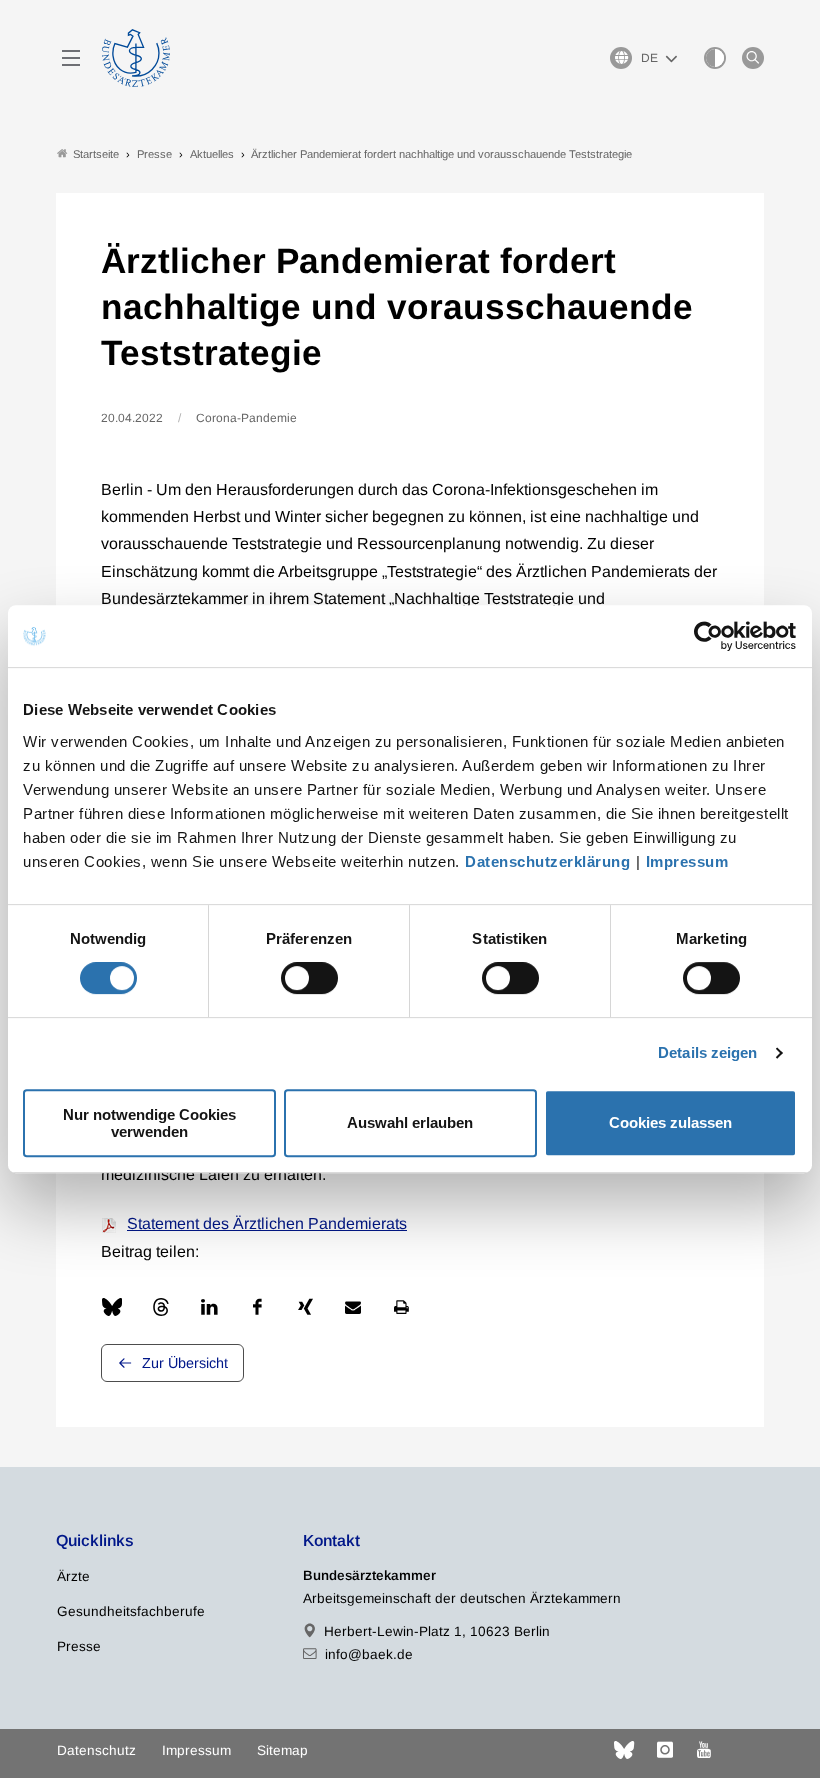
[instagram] (665, 1750)
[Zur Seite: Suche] (753, 58)
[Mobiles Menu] (71, 58)
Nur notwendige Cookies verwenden (149, 1123)
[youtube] (704, 1750)
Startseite (96, 154)
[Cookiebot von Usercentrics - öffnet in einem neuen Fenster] (709, 636)
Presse (79, 1646)
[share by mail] (353, 1307)
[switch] (309, 978)
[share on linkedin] (209, 1307)
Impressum (687, 861)
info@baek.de (369, 1654)
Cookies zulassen (670, 1122)
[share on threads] (161, 1307)
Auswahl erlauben (410, 1122)
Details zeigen (707, 1052)
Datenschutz (96, 1750)
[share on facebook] (257, 1307)
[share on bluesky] (112, 1307)
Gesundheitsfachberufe (131, 1611)
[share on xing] (305, 1307)
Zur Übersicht (185, 1363)
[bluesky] (624, 1750)
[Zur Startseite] (136, 58)
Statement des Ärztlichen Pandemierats (267, 1223)
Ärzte (73, 1576)
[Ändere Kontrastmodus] (715, 58)
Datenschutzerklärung (547, 861)
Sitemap (282, 1750)
